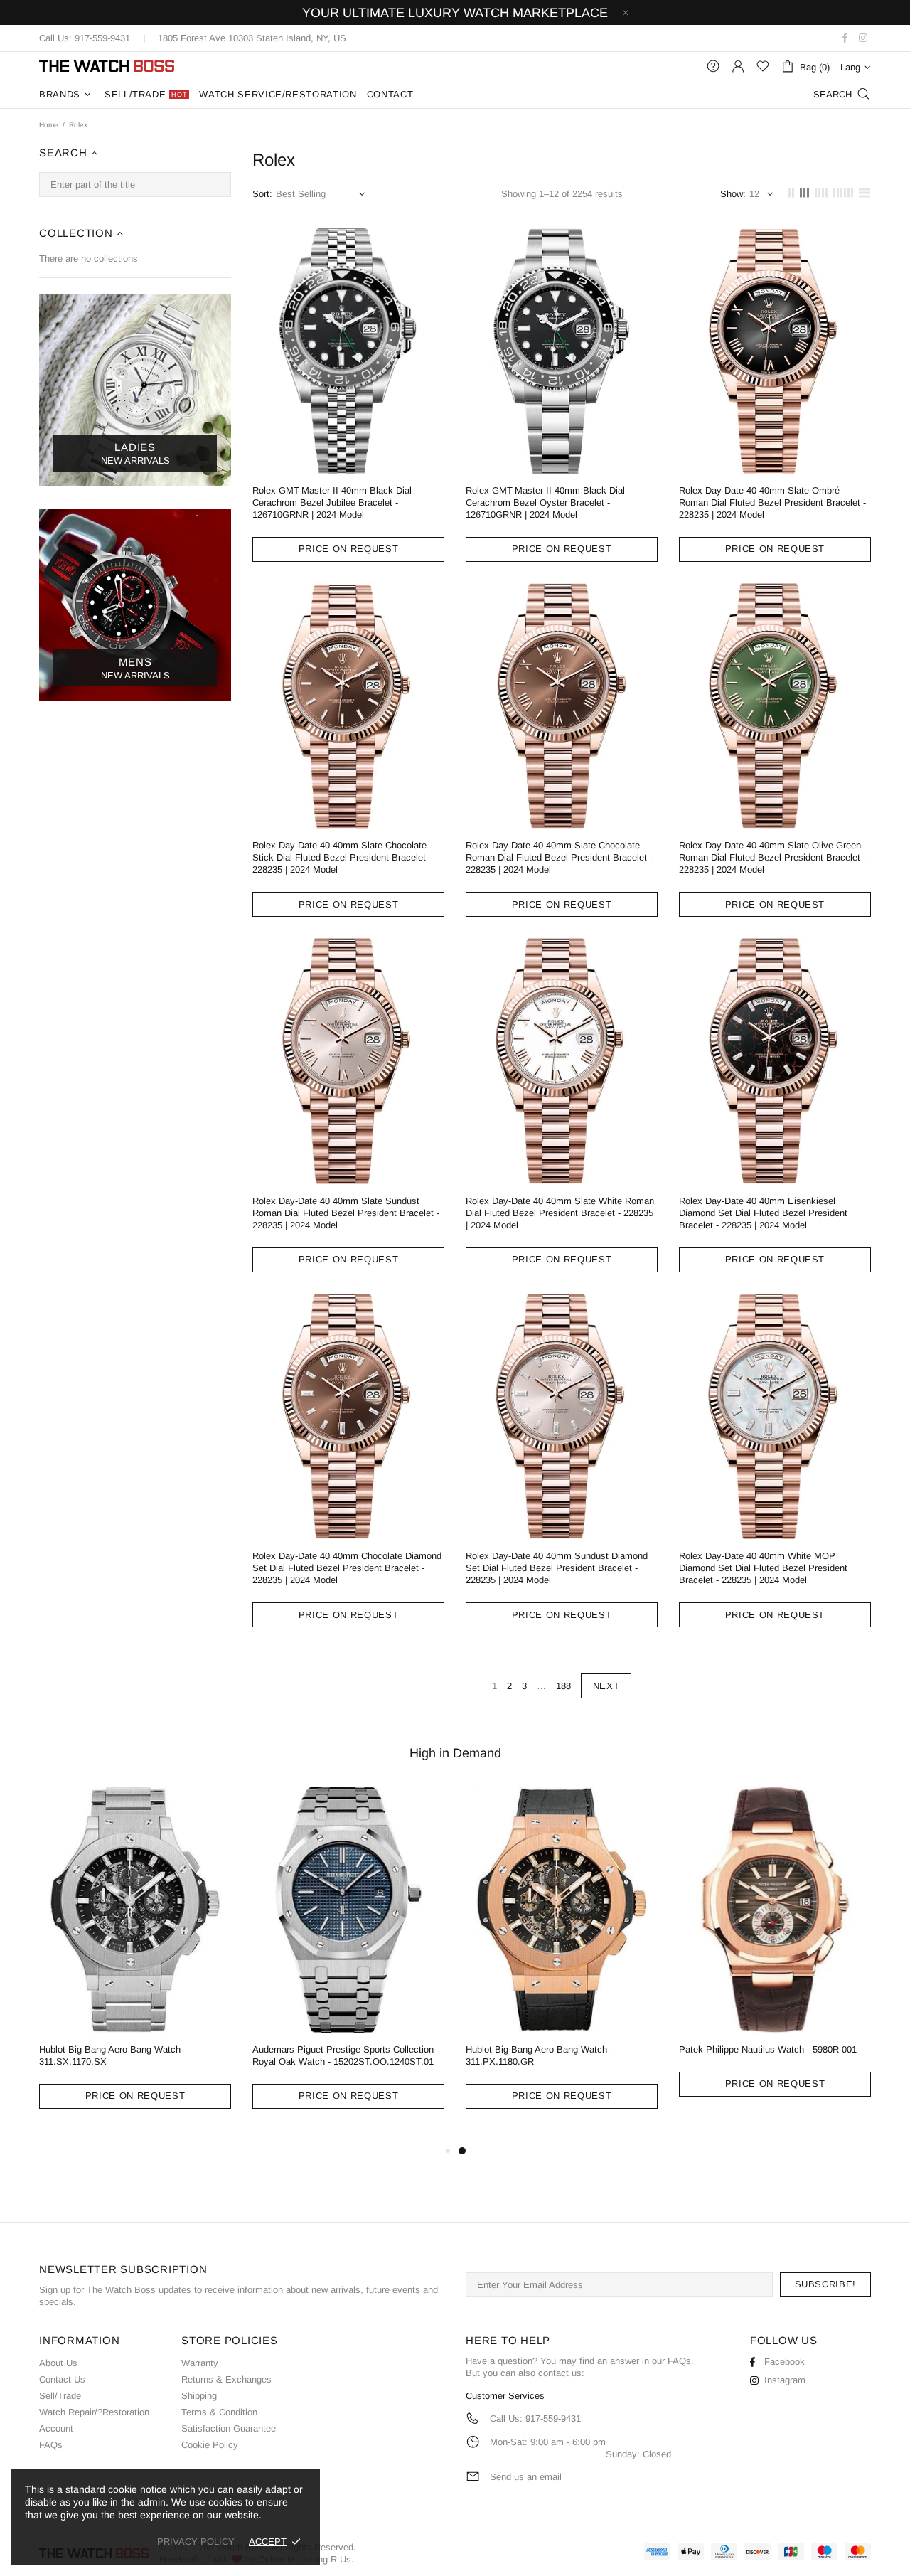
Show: (733, 194)
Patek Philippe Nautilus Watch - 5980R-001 (768, 2049)
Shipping (199, 2396)
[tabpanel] (562, 1958)
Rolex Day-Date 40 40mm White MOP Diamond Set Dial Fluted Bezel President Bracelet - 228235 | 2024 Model (763, 1568)
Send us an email (526, 2477)
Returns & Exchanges (226, 2379)
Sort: (262, 194)
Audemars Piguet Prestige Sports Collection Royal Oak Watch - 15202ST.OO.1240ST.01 (343, 2055)
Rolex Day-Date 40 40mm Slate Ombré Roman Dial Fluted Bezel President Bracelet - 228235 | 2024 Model (772, 502)
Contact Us (62, 2379)
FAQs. (681, 2361)
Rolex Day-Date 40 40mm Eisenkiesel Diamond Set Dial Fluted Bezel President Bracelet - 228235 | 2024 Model (763, 1213)
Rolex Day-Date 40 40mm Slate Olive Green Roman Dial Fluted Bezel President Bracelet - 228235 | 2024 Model (772, 857)
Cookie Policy (210, 2445)
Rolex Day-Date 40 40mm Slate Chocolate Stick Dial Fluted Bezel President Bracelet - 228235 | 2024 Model (342, 857)
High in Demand (455, 1753)
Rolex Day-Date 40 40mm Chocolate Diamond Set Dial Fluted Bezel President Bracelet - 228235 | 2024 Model (347, 1568)
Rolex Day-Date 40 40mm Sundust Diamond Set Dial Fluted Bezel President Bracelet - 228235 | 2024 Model (557, 1568)
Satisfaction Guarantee (229, 2428)
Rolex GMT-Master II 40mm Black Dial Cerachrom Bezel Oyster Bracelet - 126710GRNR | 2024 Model (545, 502)
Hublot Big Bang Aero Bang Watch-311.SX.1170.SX (111, 2055)
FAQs (51, 2445)
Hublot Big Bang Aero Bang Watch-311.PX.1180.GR (538, 2055)
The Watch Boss (107, 66)
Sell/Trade (60, 2396)
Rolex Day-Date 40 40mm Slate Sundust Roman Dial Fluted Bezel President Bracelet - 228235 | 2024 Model (346, 1213)
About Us (58, 2363)
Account (56, 2428)
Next (606, 1686)
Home (49, 125)
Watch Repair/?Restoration (94, 2412)
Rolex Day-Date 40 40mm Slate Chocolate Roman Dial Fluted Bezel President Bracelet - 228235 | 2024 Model (559, 857)
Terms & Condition (219, 2412)
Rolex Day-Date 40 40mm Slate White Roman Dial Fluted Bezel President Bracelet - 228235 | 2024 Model (560, 1213)
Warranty (200, 2363)
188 (563, 1686)
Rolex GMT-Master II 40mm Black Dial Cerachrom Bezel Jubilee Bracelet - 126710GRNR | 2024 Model (332, 502)
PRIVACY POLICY (196, 2542)
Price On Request (348, 549)
